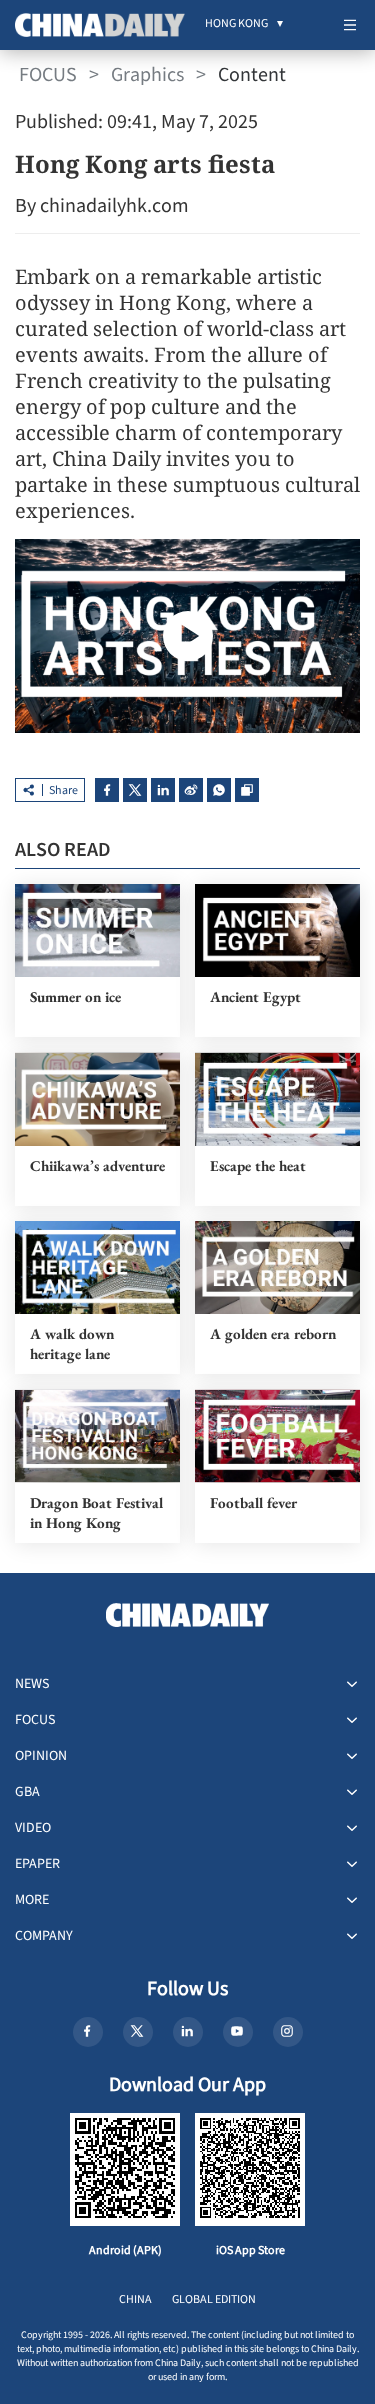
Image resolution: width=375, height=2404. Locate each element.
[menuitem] (236, 25)
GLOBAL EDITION (214, 2299)
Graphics (147, 75)
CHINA (135, 2299)
